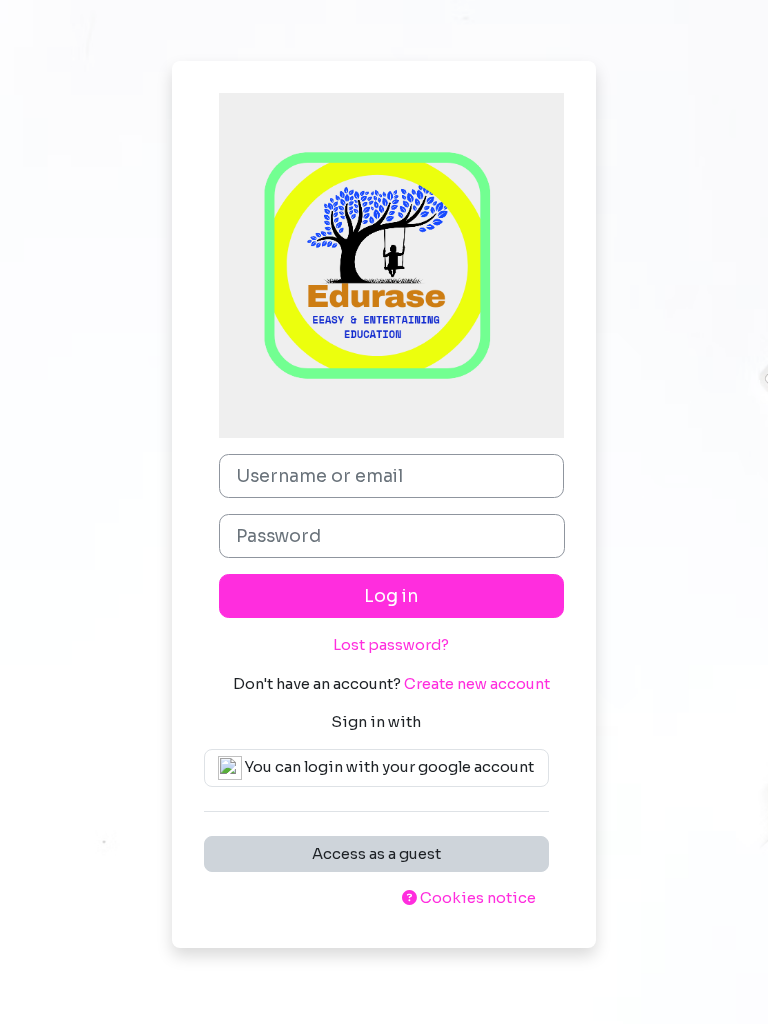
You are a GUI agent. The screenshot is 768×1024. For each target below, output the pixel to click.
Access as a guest (376, 854)
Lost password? (391, 645)
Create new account (477, 684)
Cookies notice (476, 898)
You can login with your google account (388, 767)
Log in (391, 596)
